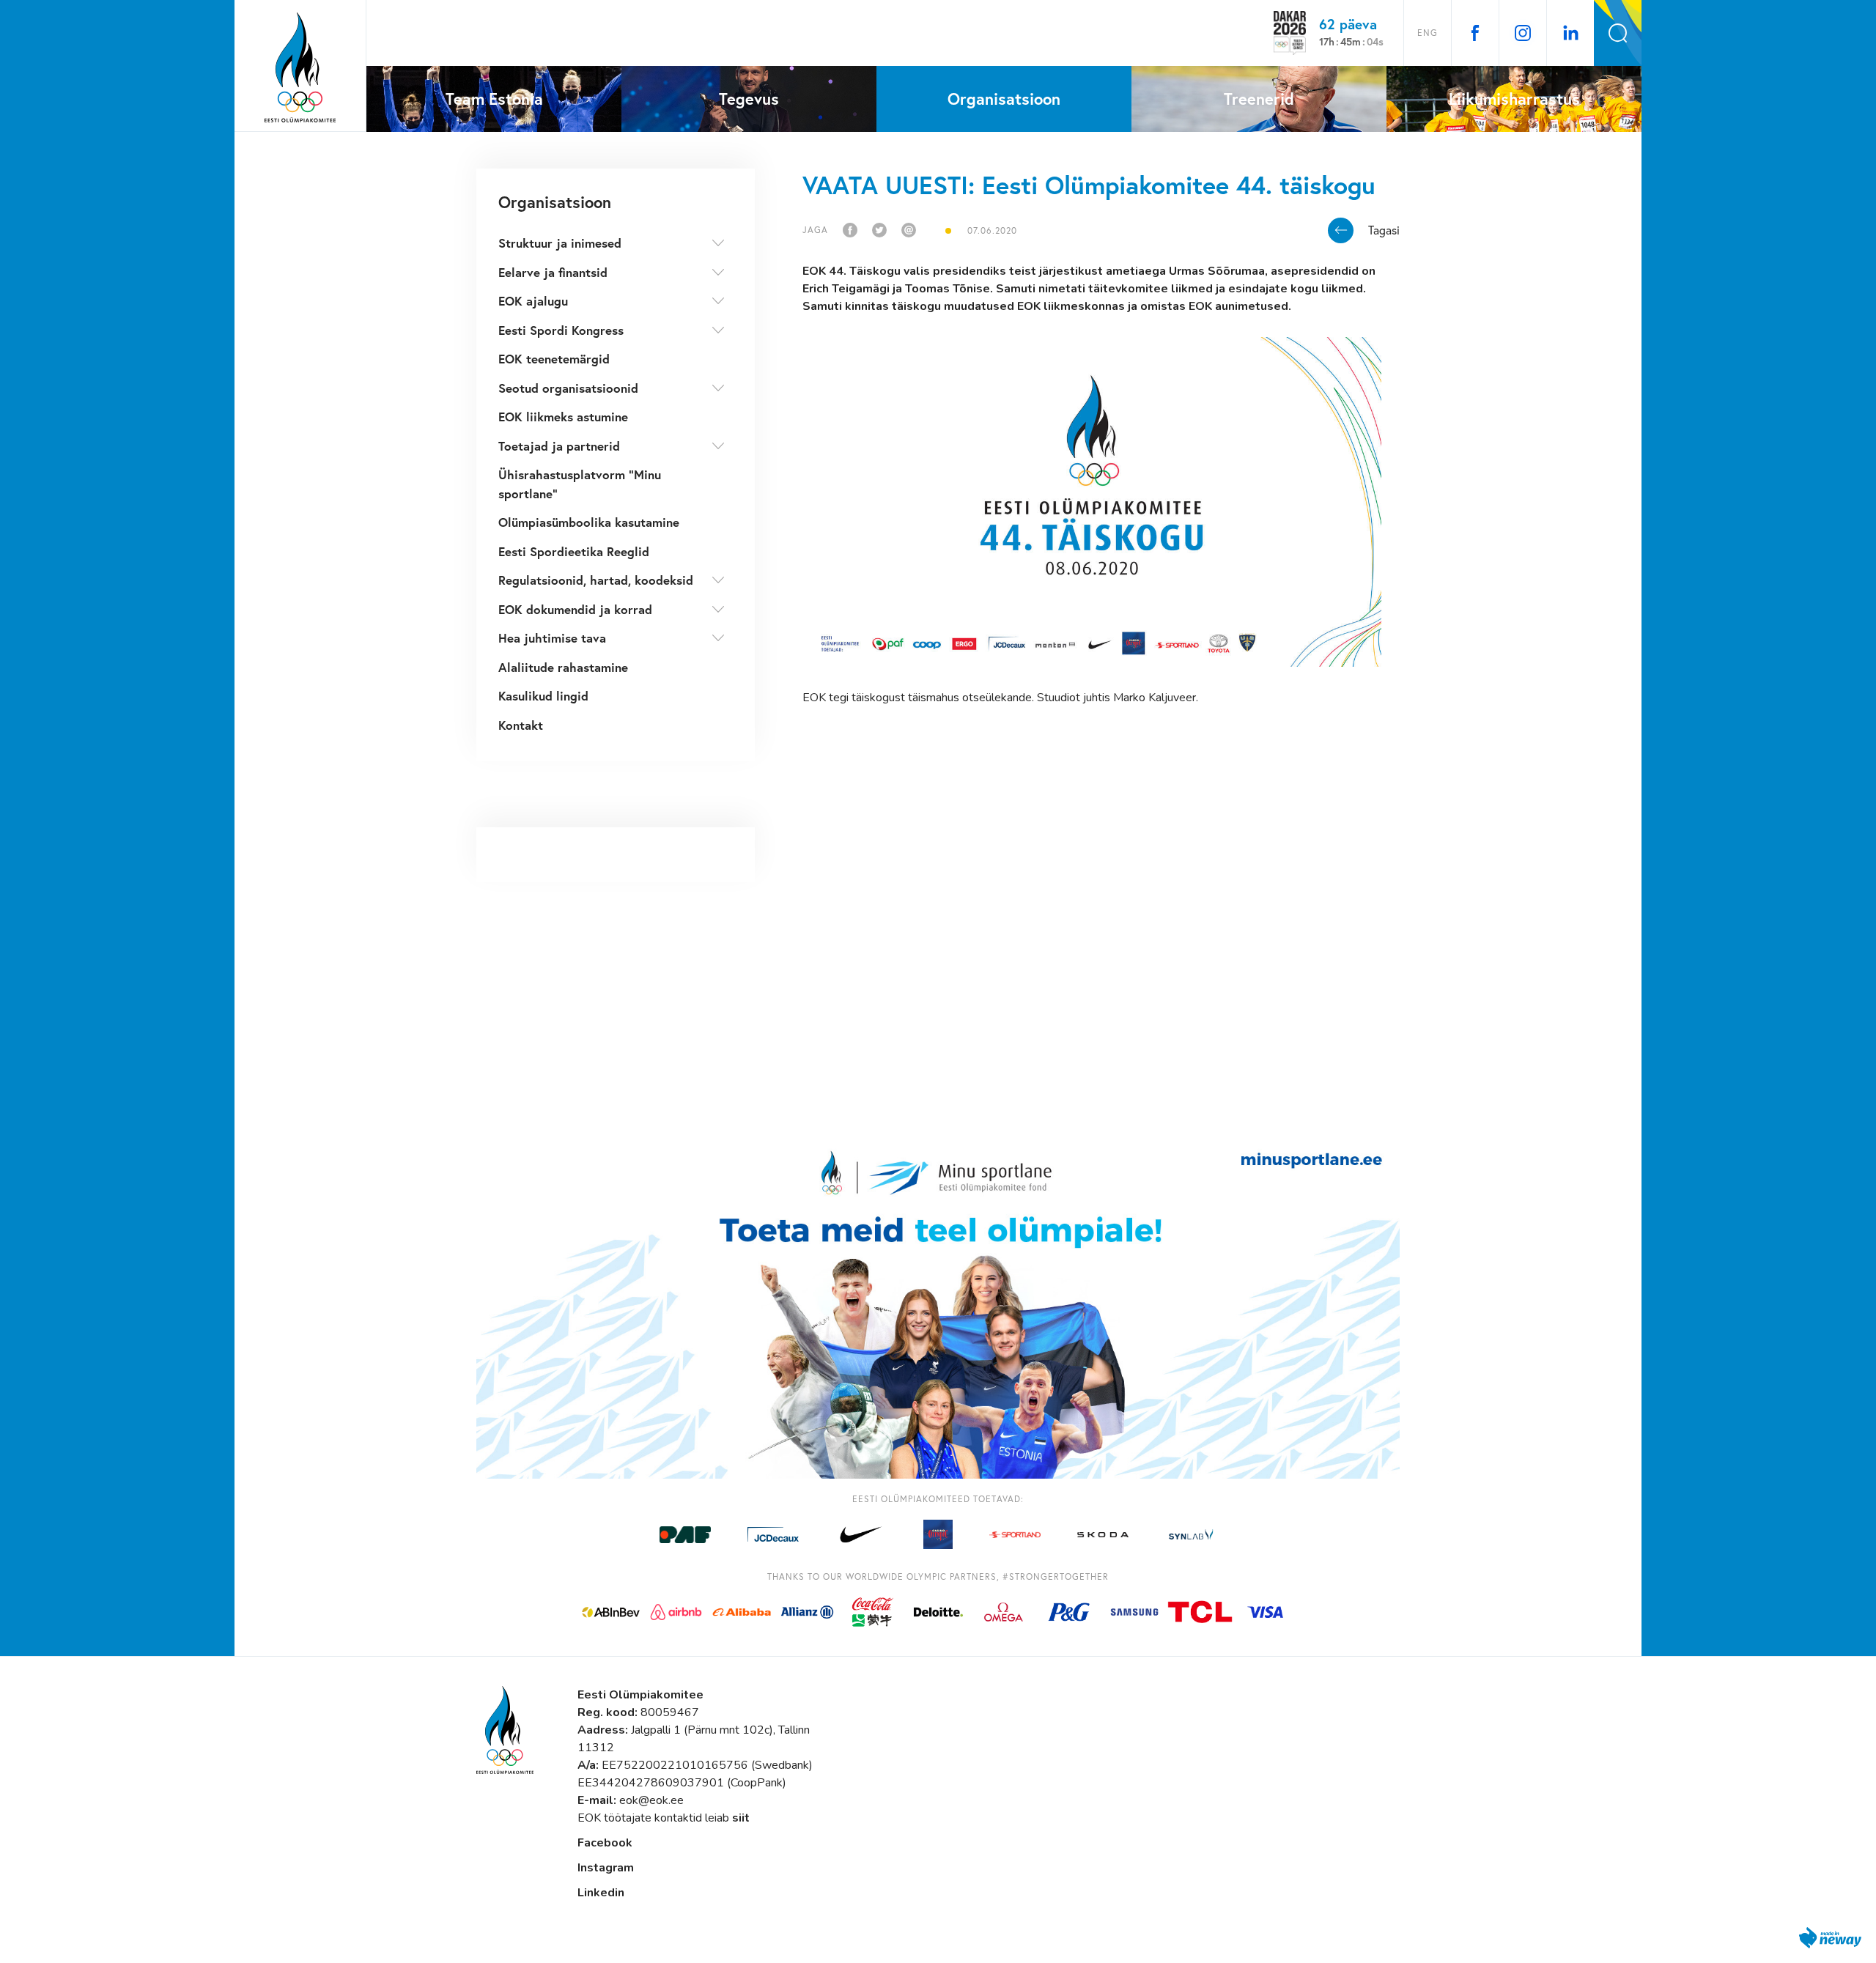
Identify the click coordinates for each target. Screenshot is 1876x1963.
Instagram (606, 1868)
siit (741, 1818)
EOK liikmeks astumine (563, 417)
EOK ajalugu (533, 301)
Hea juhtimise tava (552, 638)
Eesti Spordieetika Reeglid (574, 551)
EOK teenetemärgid (554, 359)
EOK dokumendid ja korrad (575, 609)
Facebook (605, 1843)
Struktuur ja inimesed (560, 243)
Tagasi (1384, 230)
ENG (1428, 33)
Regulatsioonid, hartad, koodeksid (596, 580)
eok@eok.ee (651, 1800)
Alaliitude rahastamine (563, 667)
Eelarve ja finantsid (553, 272)
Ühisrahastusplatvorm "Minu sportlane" (580, 484)
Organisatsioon (555, 202)
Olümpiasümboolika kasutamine (589, 522)
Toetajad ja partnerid (559, 446)
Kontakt (521, 725)
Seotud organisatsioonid (568, 388)
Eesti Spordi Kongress (561, 330)
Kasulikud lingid (543, 696)
